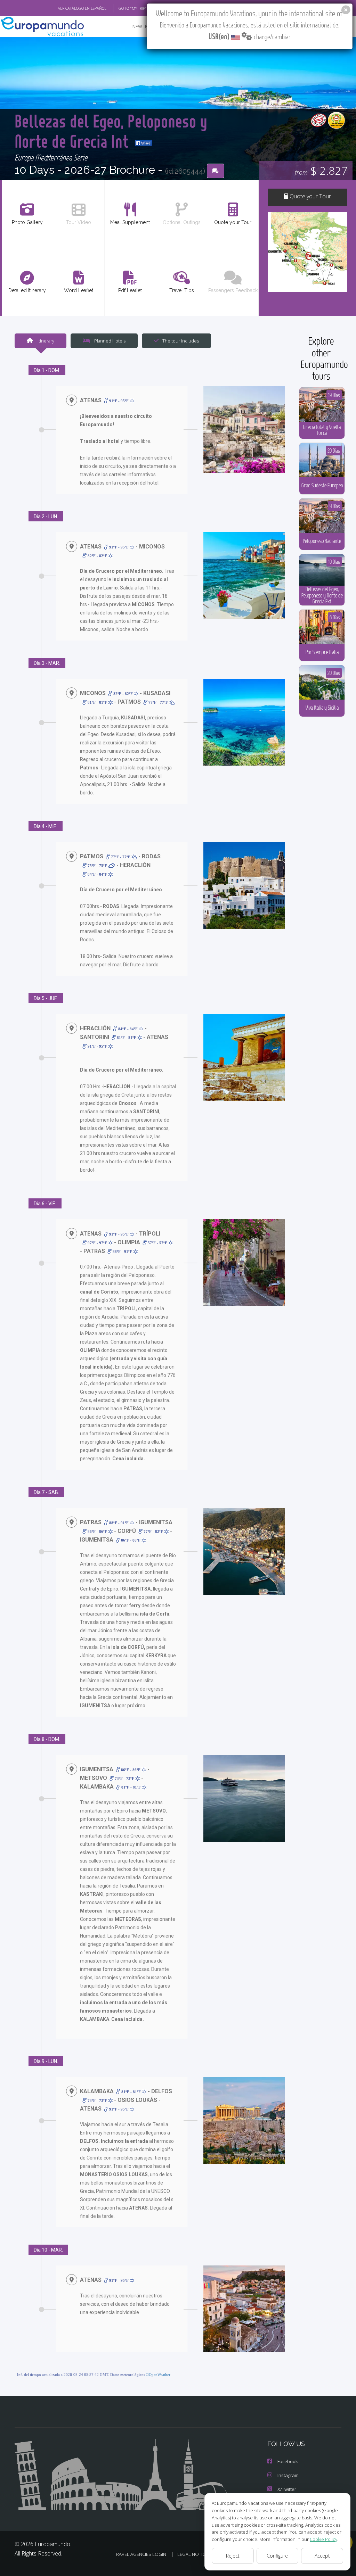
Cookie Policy (323, 2539)
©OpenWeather (158, 2375)
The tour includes (181, 341)
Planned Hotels (109, 341)
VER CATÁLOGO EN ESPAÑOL (82, 8)
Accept (322, 2556)
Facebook (288, 2461)
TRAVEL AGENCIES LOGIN (140, 2554)
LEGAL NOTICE (192, 2554)
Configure (277, 2556)
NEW (137, 27)
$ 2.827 (321, 170)
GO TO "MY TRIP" (133, 8)
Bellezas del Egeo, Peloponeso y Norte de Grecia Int (111, 131)
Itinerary (45, 341)
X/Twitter (287, 2489)
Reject (233, 2556)
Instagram (288, 2475)
